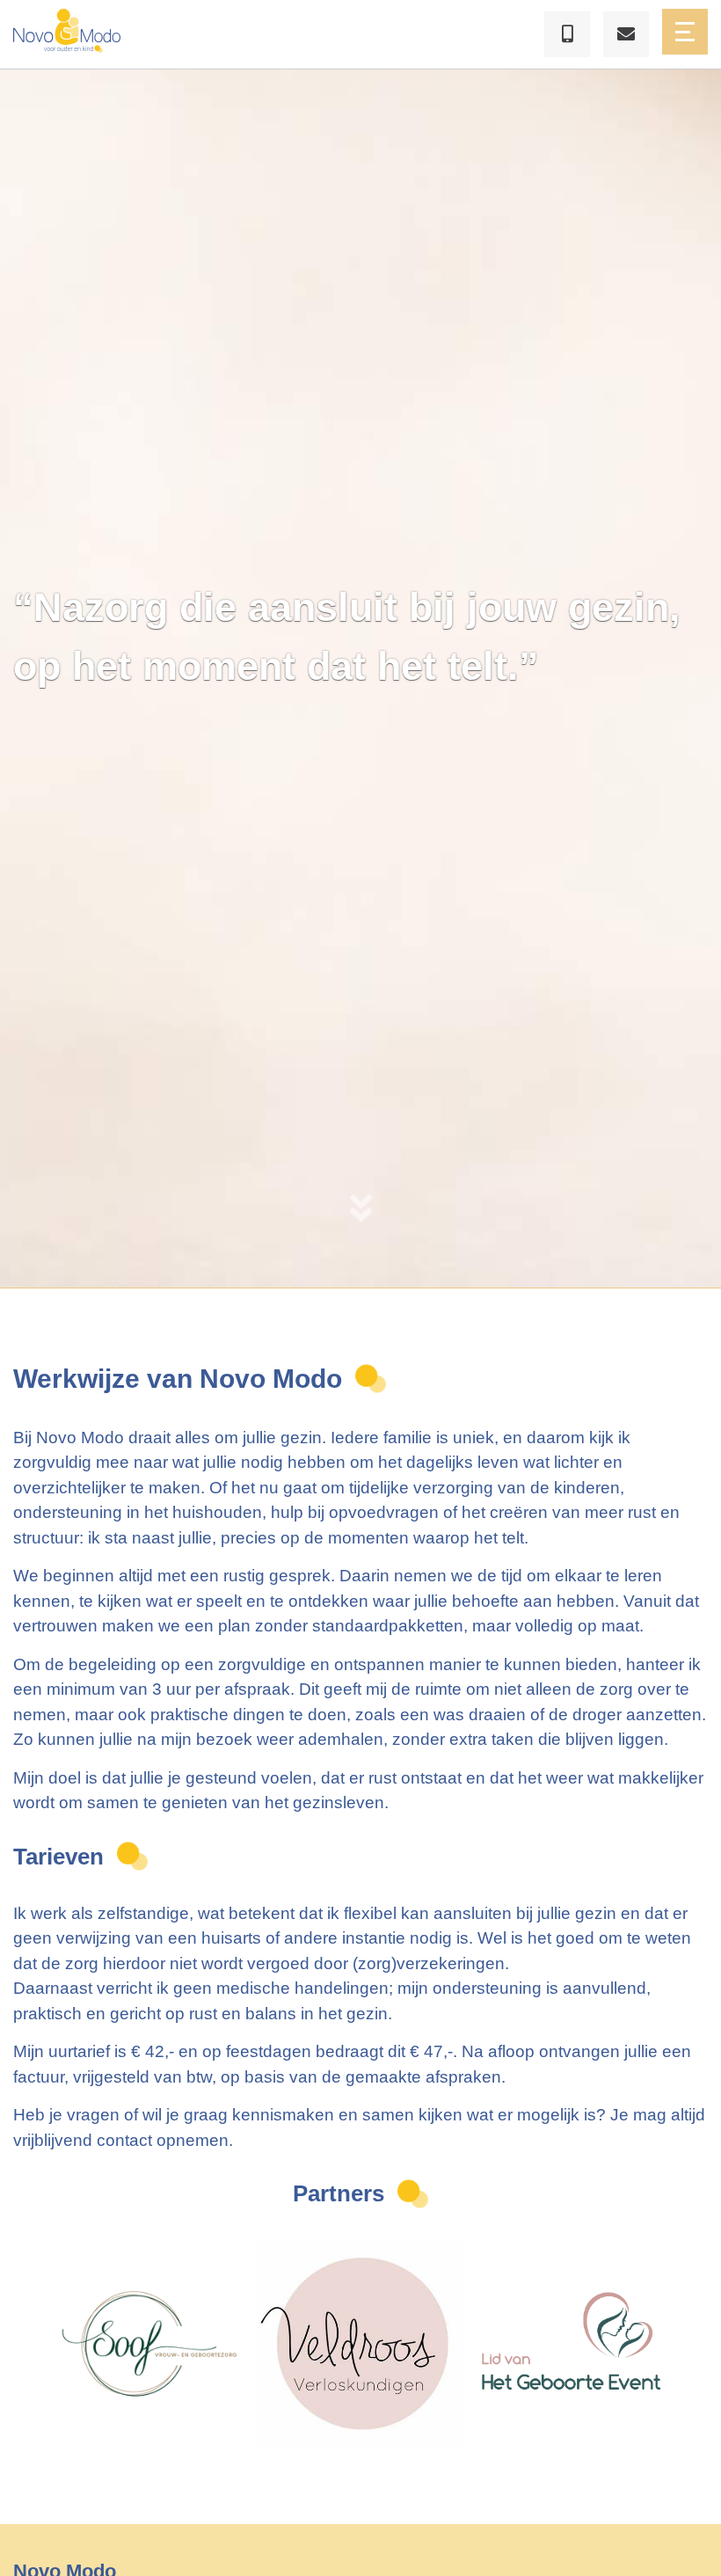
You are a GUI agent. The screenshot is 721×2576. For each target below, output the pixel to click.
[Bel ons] (567, 34)
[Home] (67, 34)
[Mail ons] (626, 34)
